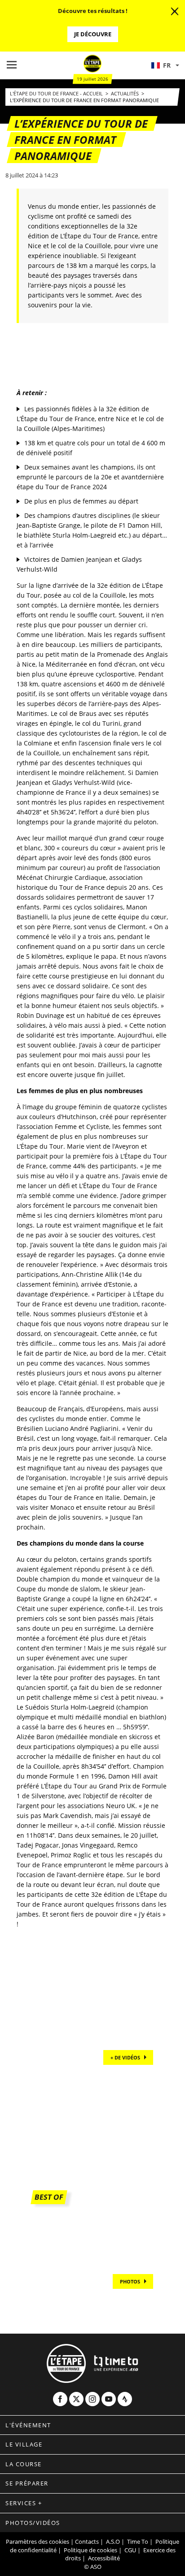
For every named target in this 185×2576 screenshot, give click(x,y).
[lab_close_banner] (175, 12)
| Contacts (85, 2542)
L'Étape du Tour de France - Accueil (57, 93)
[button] (165, 65)
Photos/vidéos (33, 2523)
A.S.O (113, 2542)
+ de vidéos (125, 2057)
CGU (130, 2550)
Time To (138, 2542)
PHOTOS (130, 2281)
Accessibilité (104, 2558)
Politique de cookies (90, 2550)
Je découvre (93, 34)
